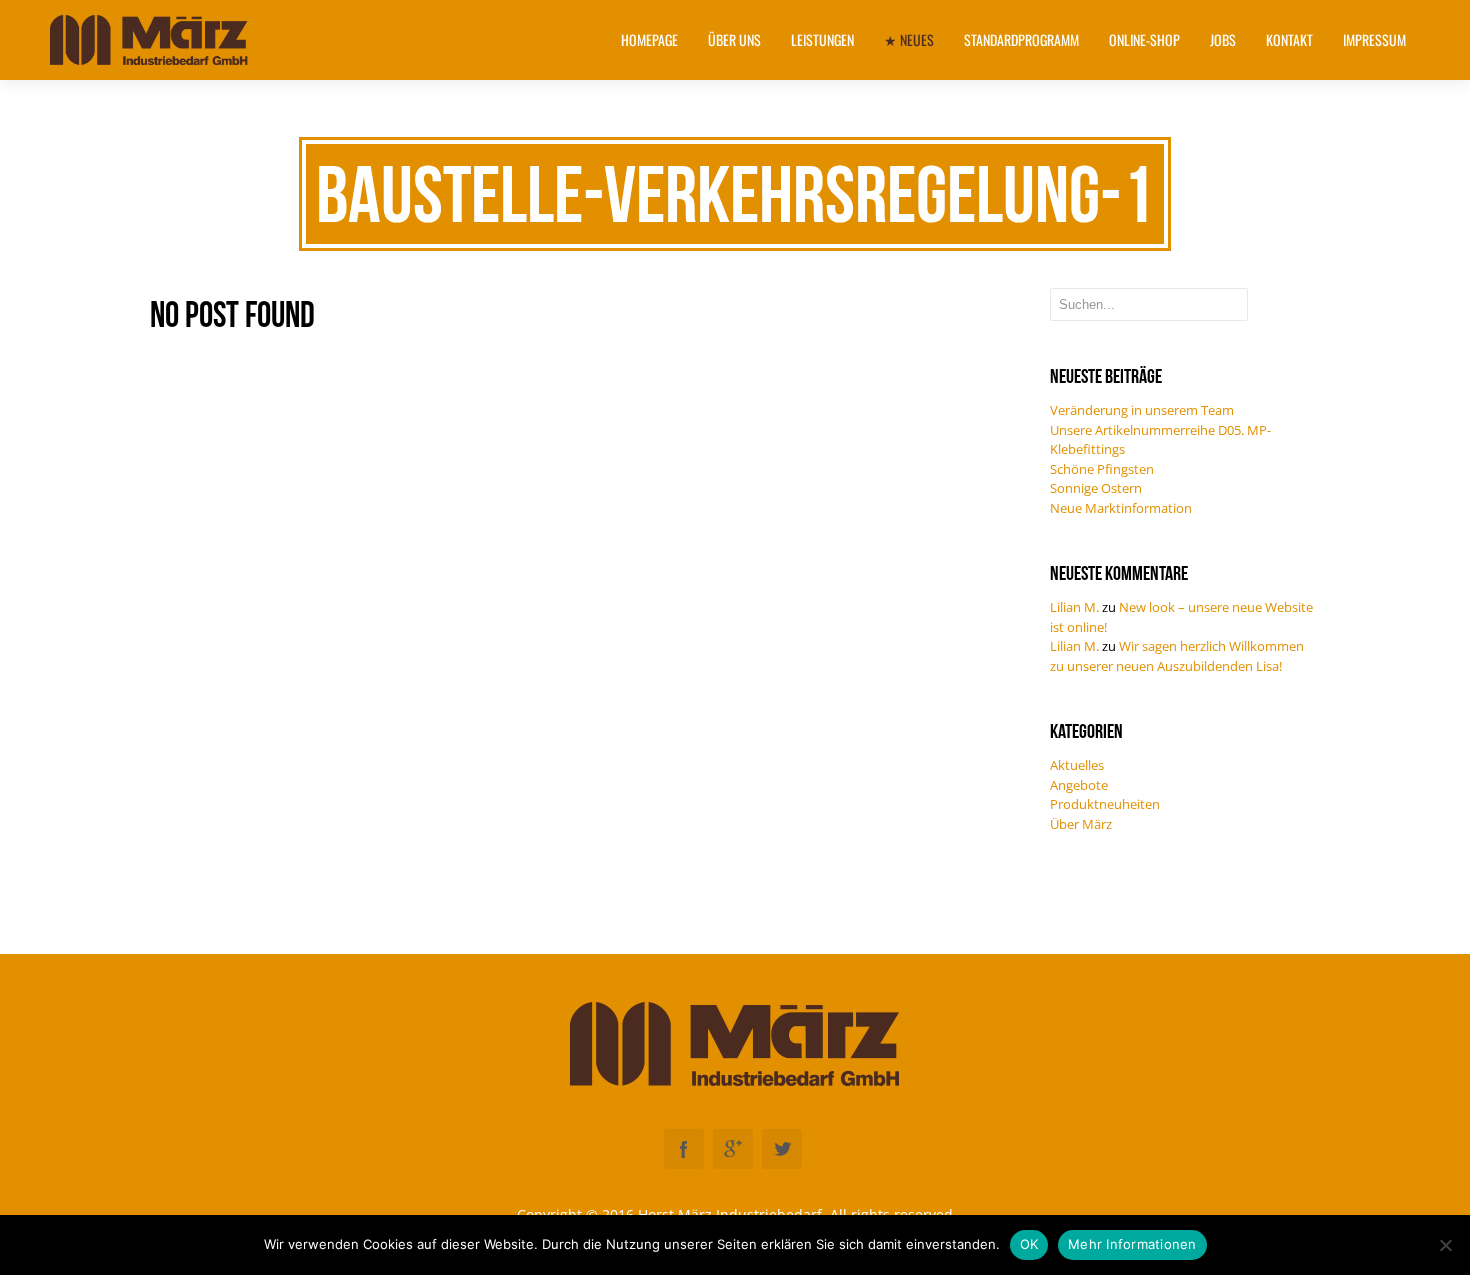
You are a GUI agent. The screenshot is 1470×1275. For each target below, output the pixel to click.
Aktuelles (1077, 765)
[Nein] (1445, 1245)
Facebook (684, 1149)
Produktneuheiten (1105, 804)
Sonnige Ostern (1096, 488)
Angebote (1079, 785)
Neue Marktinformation (1121, 508)
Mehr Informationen (1132, 1244)
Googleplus (733, 1149)
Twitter (782, 1149)
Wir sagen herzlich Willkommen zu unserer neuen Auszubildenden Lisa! (1177, 656)
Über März (1081, 824)
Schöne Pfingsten (1102, 469)
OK (1029, 1244)
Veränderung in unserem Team (1142, 410)
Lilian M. (1074, 607)
